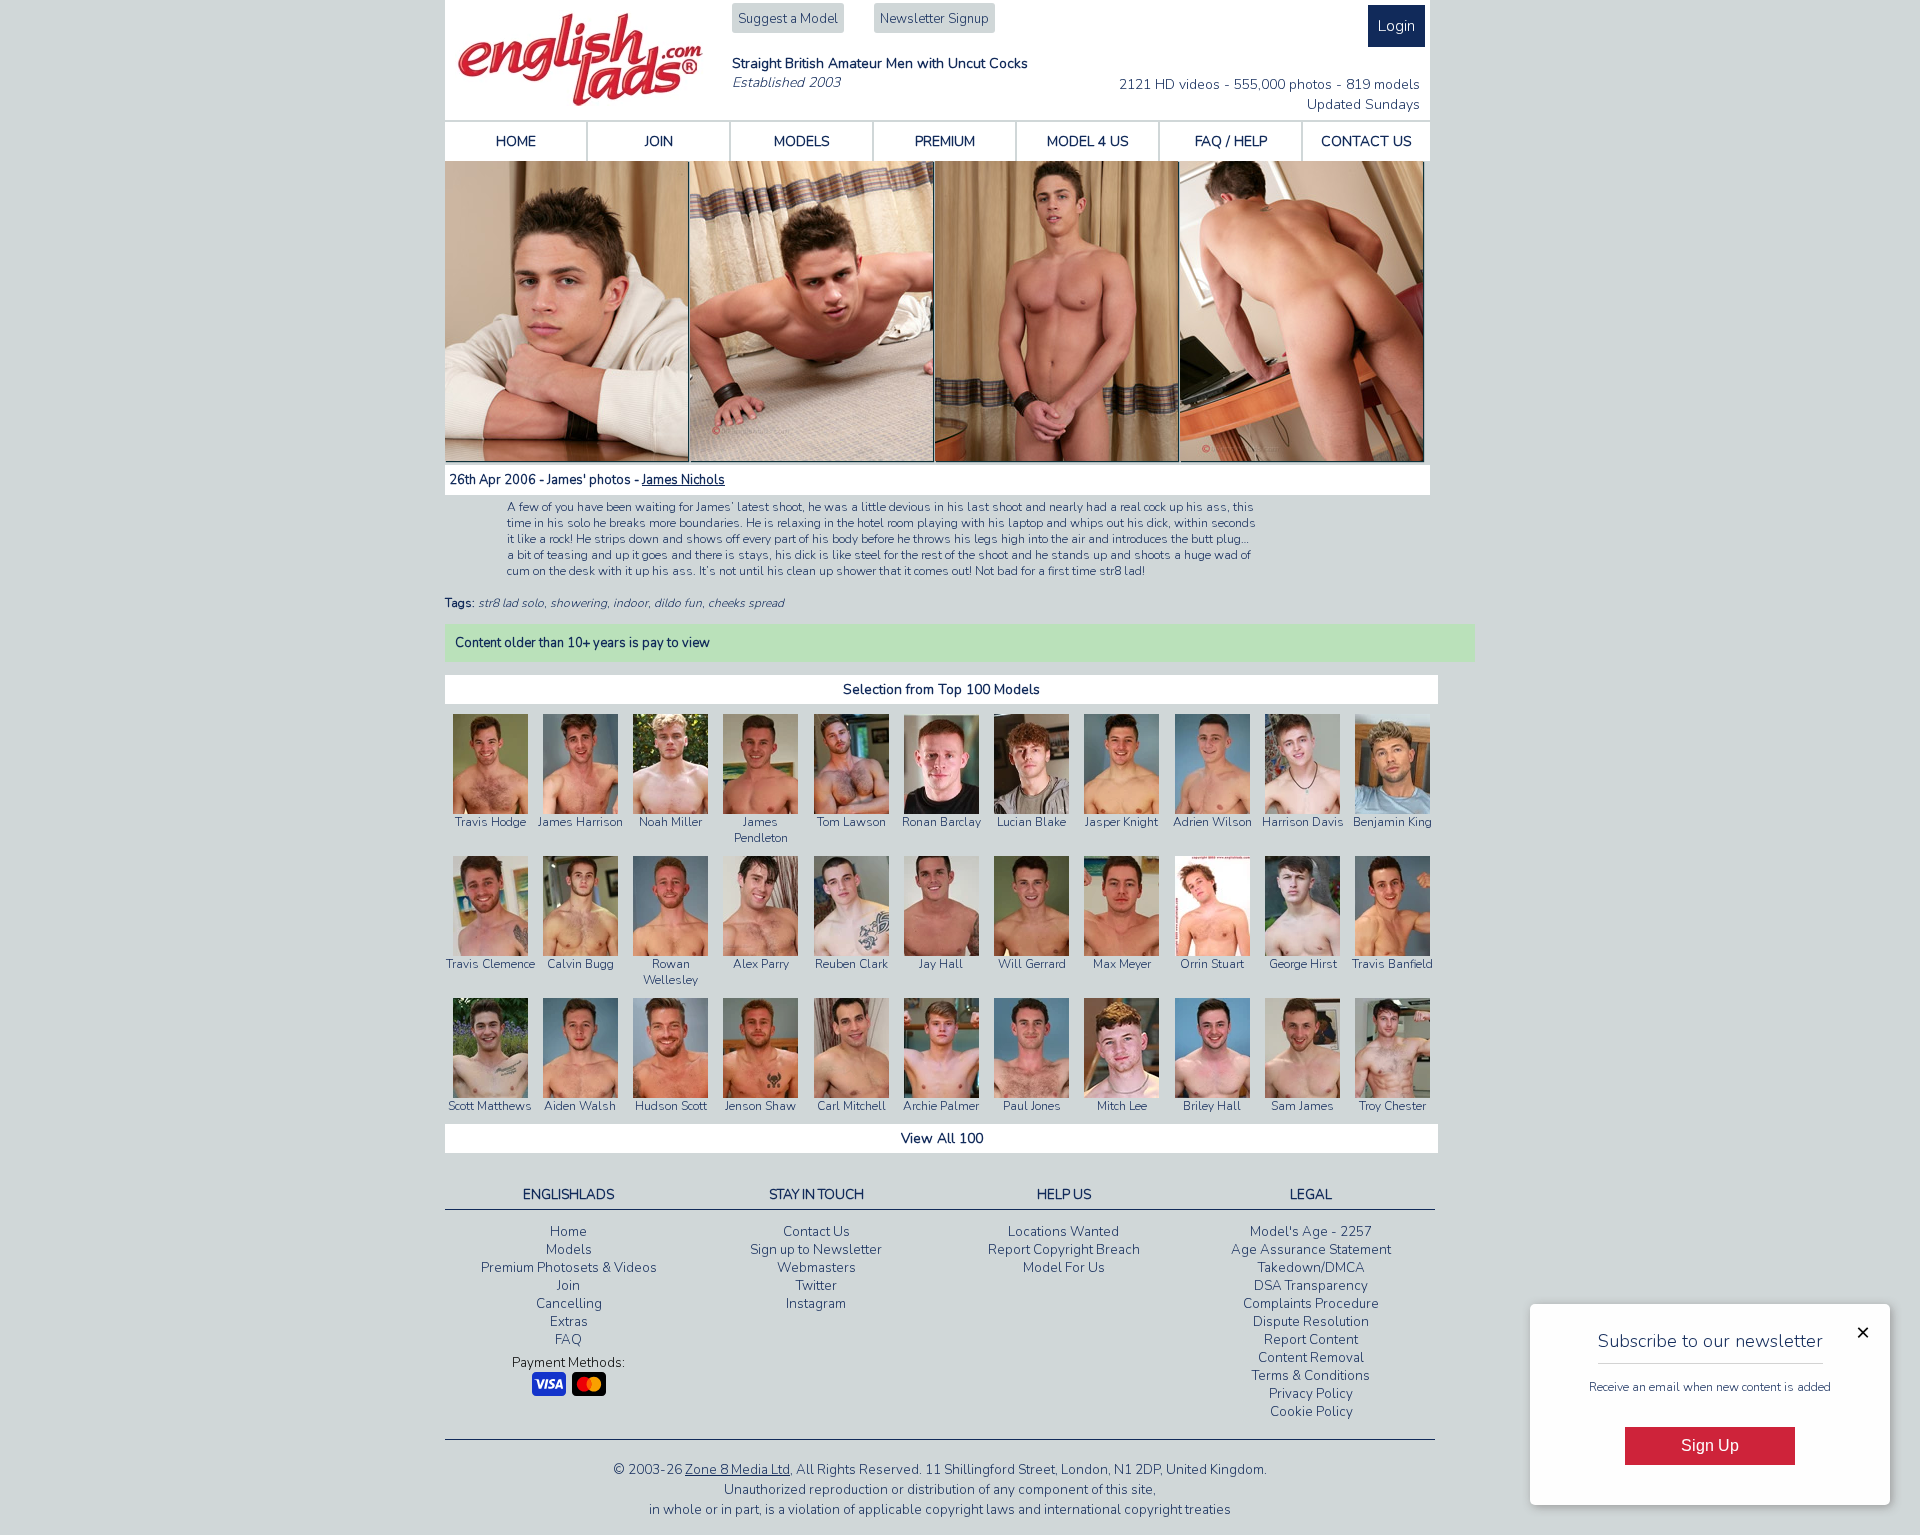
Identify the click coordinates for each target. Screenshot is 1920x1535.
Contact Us (816, 1232)
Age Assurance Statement (1311, 1250)
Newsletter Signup (934, 19)
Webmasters (816, 1268)
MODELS (802, 141)
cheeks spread (746, 603)
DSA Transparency (1311, 1286)
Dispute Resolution (1311, 1322)
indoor (630, 603)
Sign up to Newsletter (816, 1250)
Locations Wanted (1063, 1232)
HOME (516, 141)
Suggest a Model (788, 19)
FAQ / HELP (1231, 141)
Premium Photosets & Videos (569, 1268)
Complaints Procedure (1311, 1304)
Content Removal (1311, 1358)
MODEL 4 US (1088, 141)
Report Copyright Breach (1064, 1250)
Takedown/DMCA (1311, 1268)
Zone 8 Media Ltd (737, 1470)
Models (569, 1250)
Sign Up (1710, 1445)
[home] (580, 102)
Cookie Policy (1311, 1412)
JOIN (659, 141)
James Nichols (683, 480)
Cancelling (569, 1304)
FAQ (568, 1340)
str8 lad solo (511, 603)
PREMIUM (945, 141)
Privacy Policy (1311, 1394)
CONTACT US (1366, 141)
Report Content (1311, 1340)
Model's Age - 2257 (1311, 1232)
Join (568, 1286)
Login (1396, 26)
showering (578, 603)
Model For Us (1064, 1268)
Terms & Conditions (1311, 1376)
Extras (569, 1322)
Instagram (816, 1304)
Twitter (816, 1286)
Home (568, 1232)
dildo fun (678, 603)
